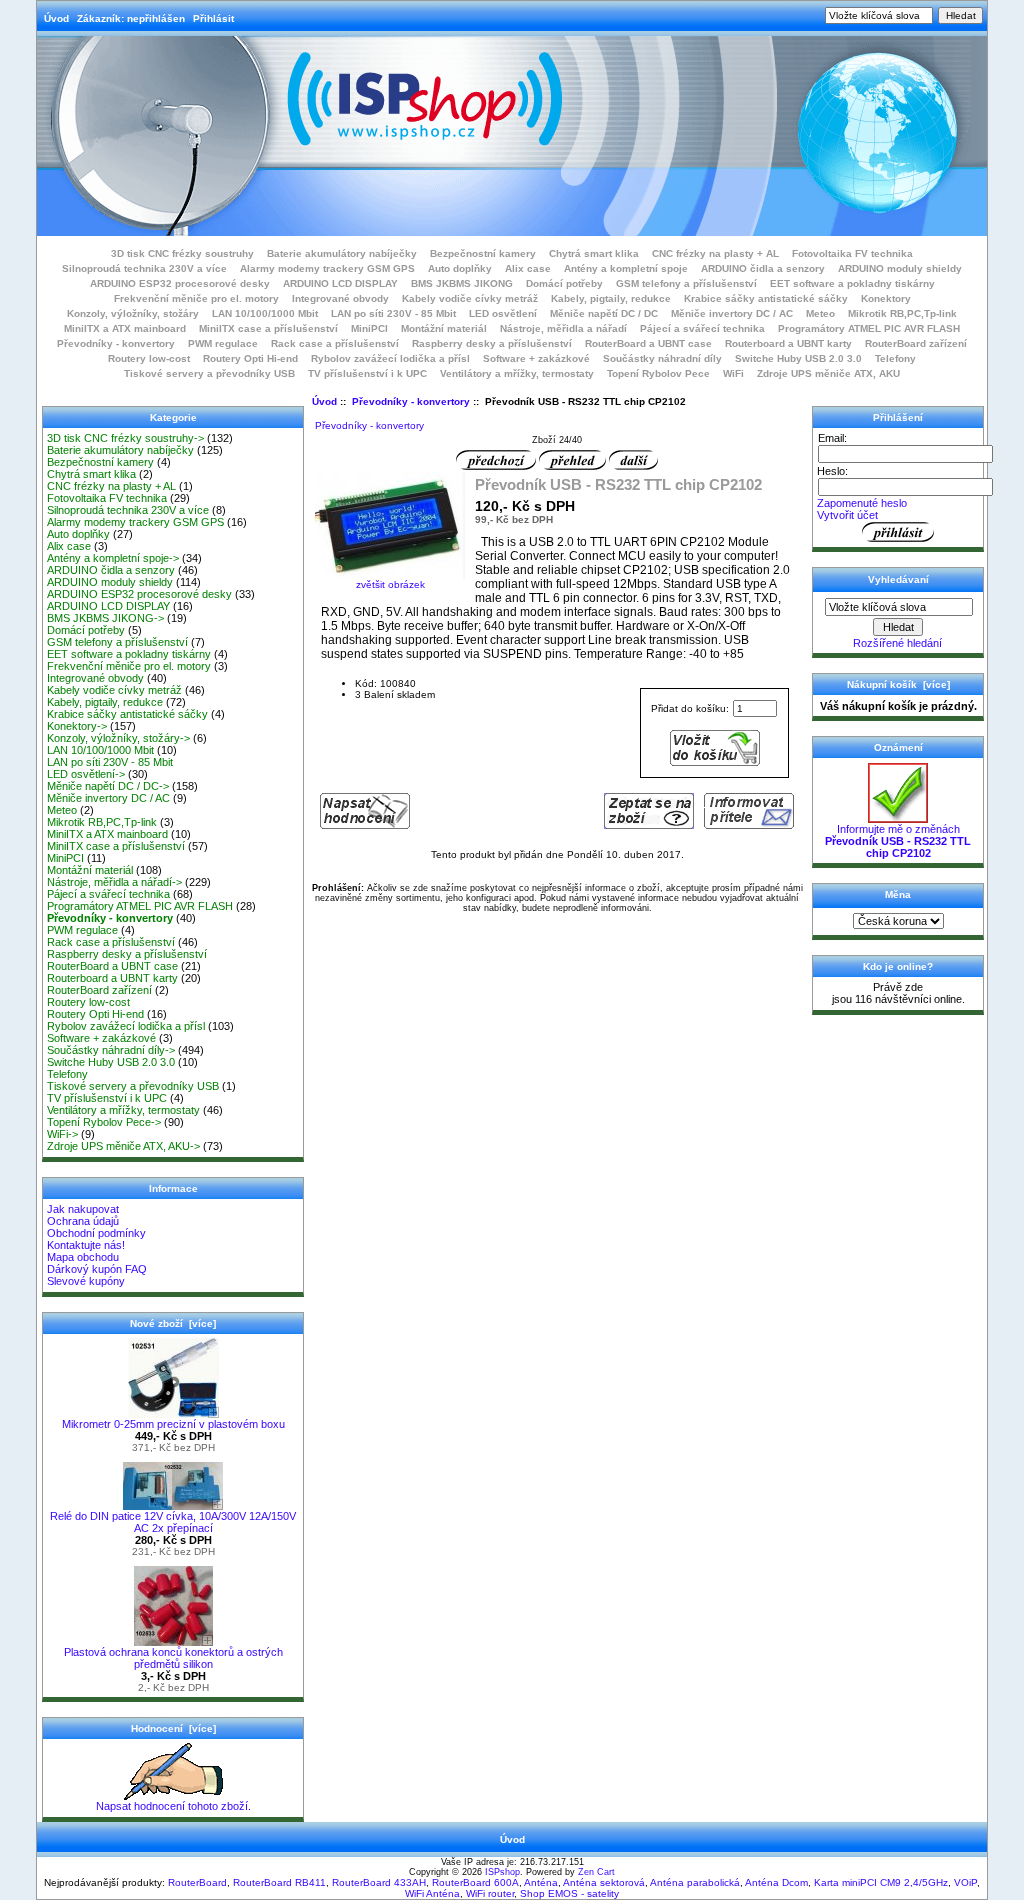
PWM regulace (223, 343)
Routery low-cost (149, 358)
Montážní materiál (444, 328)
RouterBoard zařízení (916, 343)
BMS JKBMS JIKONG (462, 283)
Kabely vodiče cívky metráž (470, 298)
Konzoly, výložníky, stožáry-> (118, 738)
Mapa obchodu (83, 1257)
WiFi (733, 373)
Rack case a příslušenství (335, 343)
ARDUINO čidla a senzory (763, 268)
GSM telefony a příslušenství (686, 283)
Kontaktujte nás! (86, 1245)
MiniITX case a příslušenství (268, 328)
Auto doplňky (460, 268)
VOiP (965, 1882)
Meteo (820, 313)
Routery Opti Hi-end (250, 358)
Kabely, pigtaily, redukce (611, 298)
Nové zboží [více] (173, 1323)
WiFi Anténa (432, 1893)
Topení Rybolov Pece (658, 373)
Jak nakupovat (83, 1209)
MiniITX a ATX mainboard (125, 328)
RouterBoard (197, 1882)
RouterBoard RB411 (279, 1882)
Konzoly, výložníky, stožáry (133, 313)
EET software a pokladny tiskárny (852, 283)
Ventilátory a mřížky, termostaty (517, 373)
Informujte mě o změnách (898, 841)
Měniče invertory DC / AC (732, 313)
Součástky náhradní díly (662, 358)
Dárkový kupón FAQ (97, 1269)
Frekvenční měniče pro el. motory (196, 298)
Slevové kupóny (86, 1281)
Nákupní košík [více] (898, 684)
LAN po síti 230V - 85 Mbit (393, 313)
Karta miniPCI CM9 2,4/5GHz (881, 1882)
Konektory (886, 298)
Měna (898, 894)
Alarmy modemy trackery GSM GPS (327, 268)
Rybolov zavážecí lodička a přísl (390, 358)
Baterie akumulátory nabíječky (342, 253)
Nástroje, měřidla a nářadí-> (114, 882)
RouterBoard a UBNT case (648, 343)
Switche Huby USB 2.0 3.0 (798, 358)
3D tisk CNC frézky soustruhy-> (125, 438)
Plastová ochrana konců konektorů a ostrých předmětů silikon (173, 1658)
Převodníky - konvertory (411, 401)
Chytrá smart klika (594, 253)
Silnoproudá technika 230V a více (144, 268)
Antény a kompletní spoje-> (113, 558)
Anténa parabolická (695, 1882)
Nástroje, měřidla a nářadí (563, 328)
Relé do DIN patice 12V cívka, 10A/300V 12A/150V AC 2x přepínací (173, 1522)
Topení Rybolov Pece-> (104, 1122)
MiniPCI (369, 328)
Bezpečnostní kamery (483, 253)
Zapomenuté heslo (862, 503)
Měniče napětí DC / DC (604, 313)
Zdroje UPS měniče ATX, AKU (828, 373)
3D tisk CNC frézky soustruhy (182, 253)
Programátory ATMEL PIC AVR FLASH (869, 328)
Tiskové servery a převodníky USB (209, 373)
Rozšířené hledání (897, 643)
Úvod (56, 18)
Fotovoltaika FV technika (852, 253)
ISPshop (502, 1872)
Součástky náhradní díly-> (111, 1050)
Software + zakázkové (536, 358)
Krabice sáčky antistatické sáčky (766, 298)
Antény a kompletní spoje (626, 268)
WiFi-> (62, 1134)
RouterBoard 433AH (379, 1882)
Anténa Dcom (776, 1882)
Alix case (528, 268)
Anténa (541, 1882)
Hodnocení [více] (173, 1728)
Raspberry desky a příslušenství (492, 343)
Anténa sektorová (604, 1882)
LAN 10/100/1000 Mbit (265, 313)
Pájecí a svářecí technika (702, 328)
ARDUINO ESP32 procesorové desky (180, 283)
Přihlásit (213, 18)
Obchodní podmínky (96, 1233)
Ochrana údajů (83, 1221)
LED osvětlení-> (86, 774)
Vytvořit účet (847, 515)
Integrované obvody (340, 298)
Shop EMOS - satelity (569, 1893)
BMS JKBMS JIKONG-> (105, 618)
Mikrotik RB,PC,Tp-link (902, 313)
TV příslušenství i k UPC (367, 373)
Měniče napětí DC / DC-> (108, 786)
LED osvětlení (503, 313)
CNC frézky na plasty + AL (715, 253)
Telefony (895, 358)
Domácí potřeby (564, 283)
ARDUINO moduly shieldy (900, 268)
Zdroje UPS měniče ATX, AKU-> (123, 1146)
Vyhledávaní (898, 579)
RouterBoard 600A (475, 1882)
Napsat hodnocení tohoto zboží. (173, 1806)
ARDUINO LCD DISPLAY (340, 283)
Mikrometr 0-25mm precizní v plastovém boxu (173, 1424)
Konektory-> (77, 726)
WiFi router (490, 1893)
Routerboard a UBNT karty (788, 343)
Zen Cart (596, 1872)
